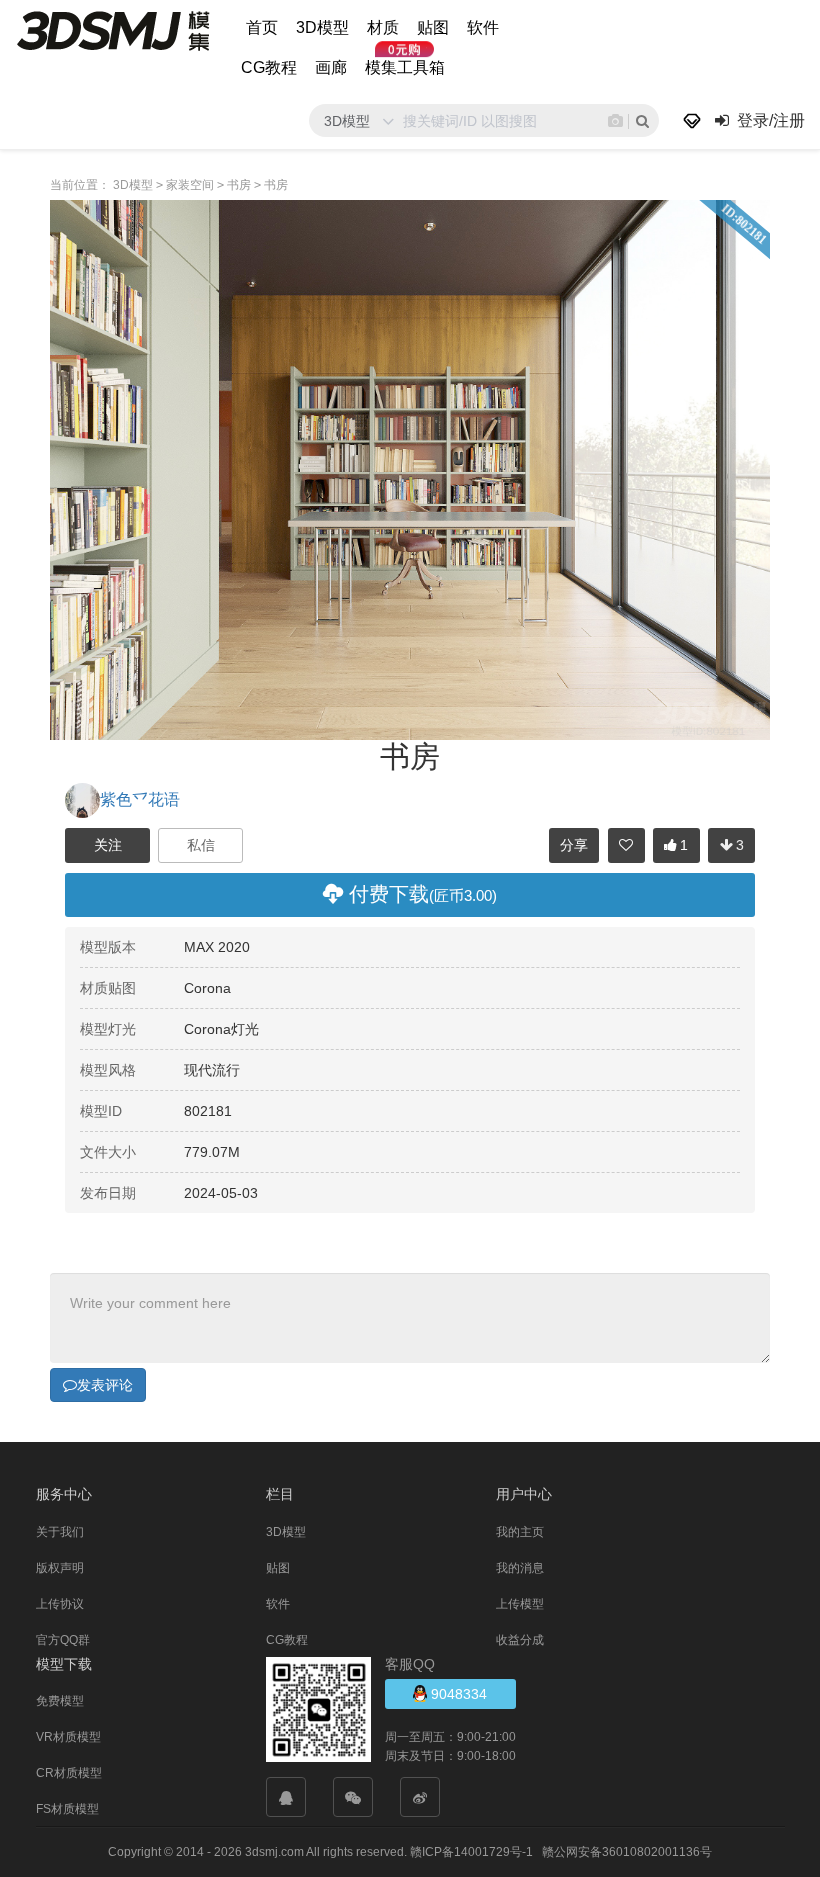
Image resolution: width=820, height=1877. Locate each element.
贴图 (433, 27)
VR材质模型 (68, 1737)
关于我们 (60, 1532)
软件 (483, 27)
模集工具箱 (405, 67)
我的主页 (520, 1532)
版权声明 (60, 1568)
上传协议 (60, 1604)
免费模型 (60, 1701)
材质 (383, 27)
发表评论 (105, 1385)
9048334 (457, 1694)
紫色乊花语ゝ (148, 799)
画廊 (331, 67)
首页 (262, 27)
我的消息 (520, 1568)
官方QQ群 (63, 1640)
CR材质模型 (69, 1773)
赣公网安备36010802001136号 (627, 1852)
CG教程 (269, 67)
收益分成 (520, 1640)
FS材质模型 (67, 1809)
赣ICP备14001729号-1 (471, 1852)
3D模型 (322, 27)
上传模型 (520, 1604)
